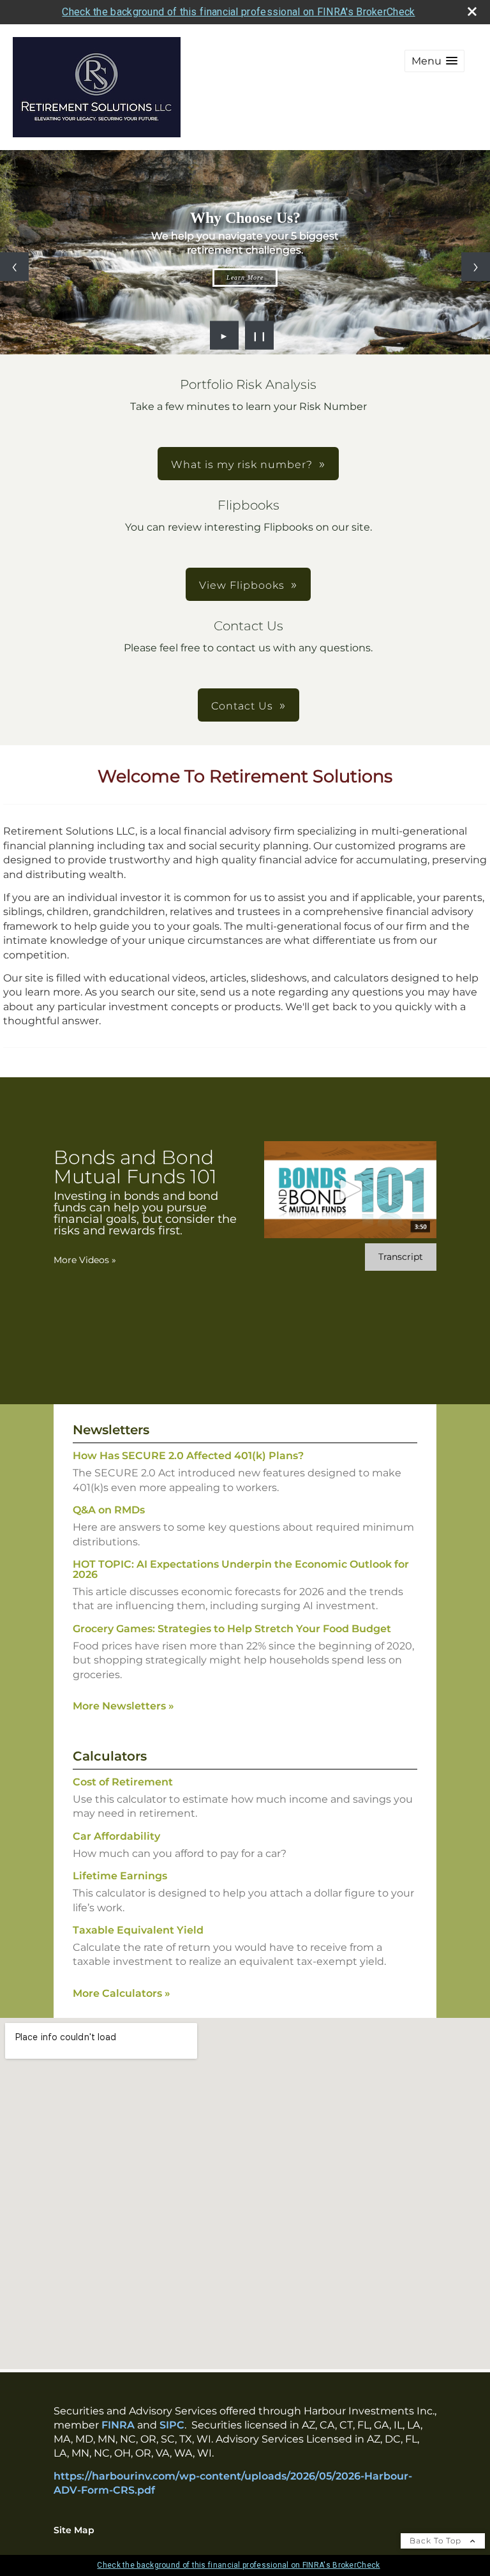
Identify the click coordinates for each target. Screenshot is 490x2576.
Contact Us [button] (242, 706)
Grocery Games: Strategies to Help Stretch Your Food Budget (232, 1629)
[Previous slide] (14, 267)
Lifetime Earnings (120, 1876)
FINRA (118, 2425)
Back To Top (437, 2541)
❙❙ (260, 335)
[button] (434, 61)
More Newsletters (123, 1706)
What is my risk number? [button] (242, 465)
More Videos (85, 1260)
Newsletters (111, 1430)
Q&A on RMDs (109, 1510)
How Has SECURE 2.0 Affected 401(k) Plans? (188, 1456)
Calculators (110, 1756)
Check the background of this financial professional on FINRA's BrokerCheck (238, 12)
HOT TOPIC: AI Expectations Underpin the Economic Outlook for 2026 (241, 1569)
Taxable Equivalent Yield (138, 1930)
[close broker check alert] (472, 11)
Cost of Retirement (123, 1782)
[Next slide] (476, 267)
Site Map (74, 2530)
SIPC (172, 2425)
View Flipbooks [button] (242, 585)
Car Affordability (116, 1836)
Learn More (245, 277)
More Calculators (122, 1993)
